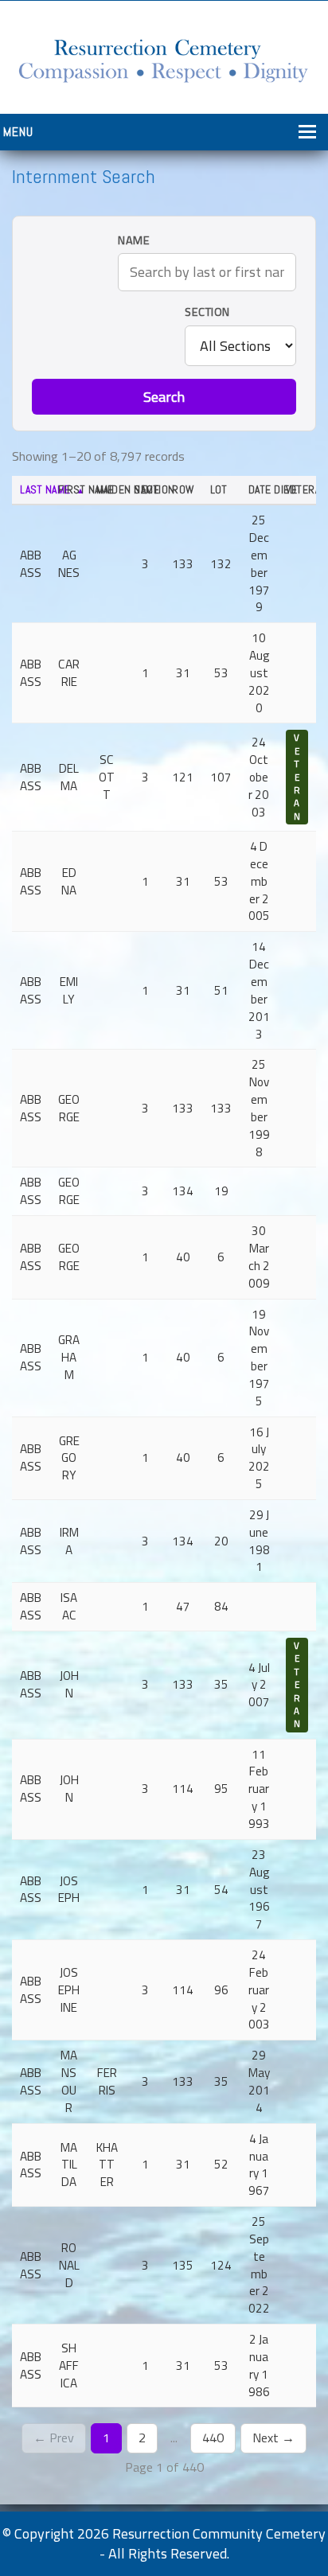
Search (164, 397)
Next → (273, 2438)
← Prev (54, 2438)
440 (213, 2438)
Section (207, 312)
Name (134, 241)
